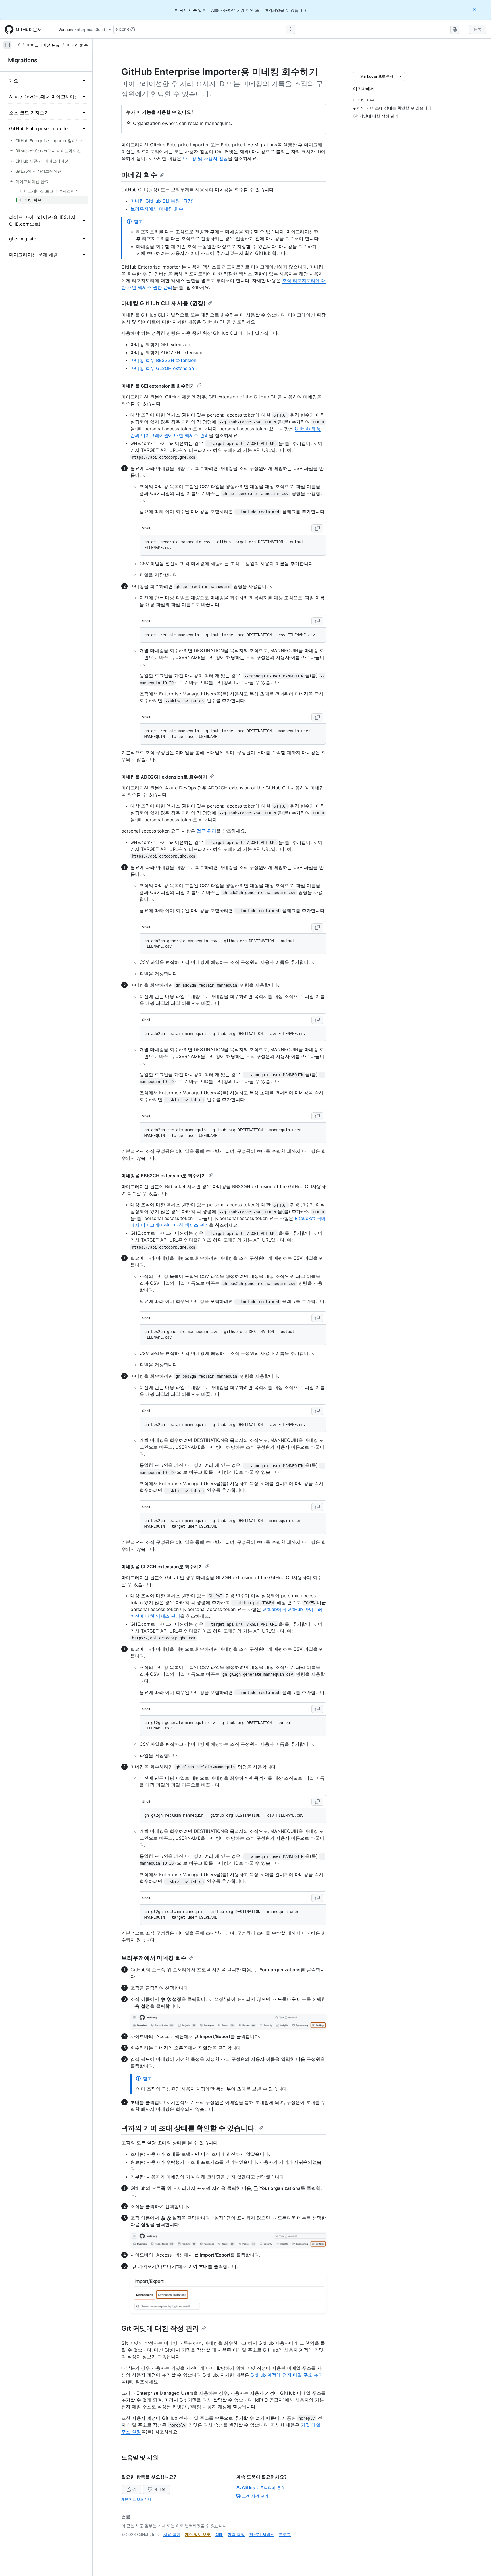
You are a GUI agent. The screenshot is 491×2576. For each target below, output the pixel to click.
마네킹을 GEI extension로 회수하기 (158, 386)
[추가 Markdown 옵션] (400, 76)
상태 (219, 2534)
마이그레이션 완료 (43, 45)
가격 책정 (236, 2534)
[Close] (475, 9)
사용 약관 (172, 2534)
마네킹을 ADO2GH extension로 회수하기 (164, 777)
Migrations (23, 60)
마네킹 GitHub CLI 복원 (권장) (162, 201)
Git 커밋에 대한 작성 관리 (160, 2328)
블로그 (285, 2534)
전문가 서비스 (262, 2534)
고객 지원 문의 (255, 2496)
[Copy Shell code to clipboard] (317, 528)
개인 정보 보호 (198, 2534)
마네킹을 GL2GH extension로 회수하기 (162, 1567)
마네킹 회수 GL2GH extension (162, 368)
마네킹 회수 (77, 45)
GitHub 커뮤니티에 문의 (264, 2488)
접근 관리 (206, 831)
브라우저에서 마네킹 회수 (157, 209)
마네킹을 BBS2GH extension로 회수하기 (164, 1176)
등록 (478, 29)
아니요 (159, 2489)
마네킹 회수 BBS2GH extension (163, 360)
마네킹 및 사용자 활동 (205, 158)
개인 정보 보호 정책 (136, 2499)
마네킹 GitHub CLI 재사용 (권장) (164, 303)
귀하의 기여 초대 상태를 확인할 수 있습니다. (189, 2128)
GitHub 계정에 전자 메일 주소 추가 (287, 2375)
